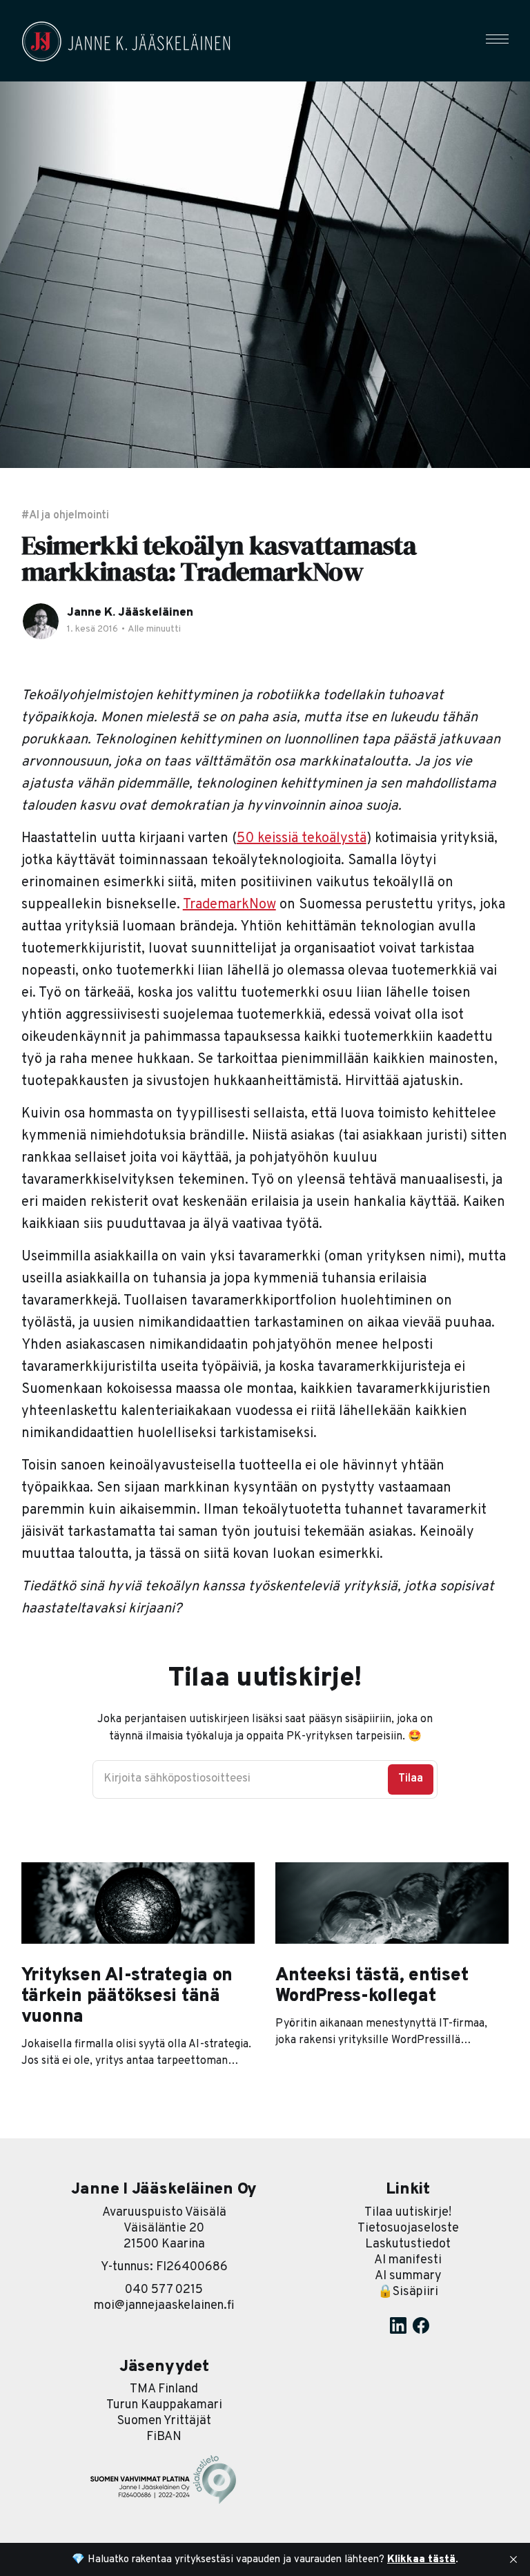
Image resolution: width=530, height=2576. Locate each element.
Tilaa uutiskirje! (408, 2213)
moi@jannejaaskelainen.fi (164, 2306)
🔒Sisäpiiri (408, 2292)
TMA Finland (164, 2389)
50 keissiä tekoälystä (302, 839)
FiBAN (164, 2437)
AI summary (408, 2276)
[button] (497, 39)
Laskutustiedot (408, 2244)
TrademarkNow (229, 905)
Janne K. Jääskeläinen (130, 613)
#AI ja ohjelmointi (66, 516)
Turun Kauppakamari (164, 2405)
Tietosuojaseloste (408, 2228)
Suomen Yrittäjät (164, 2421)
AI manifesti (408, 2260)
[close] (513, 2559)
